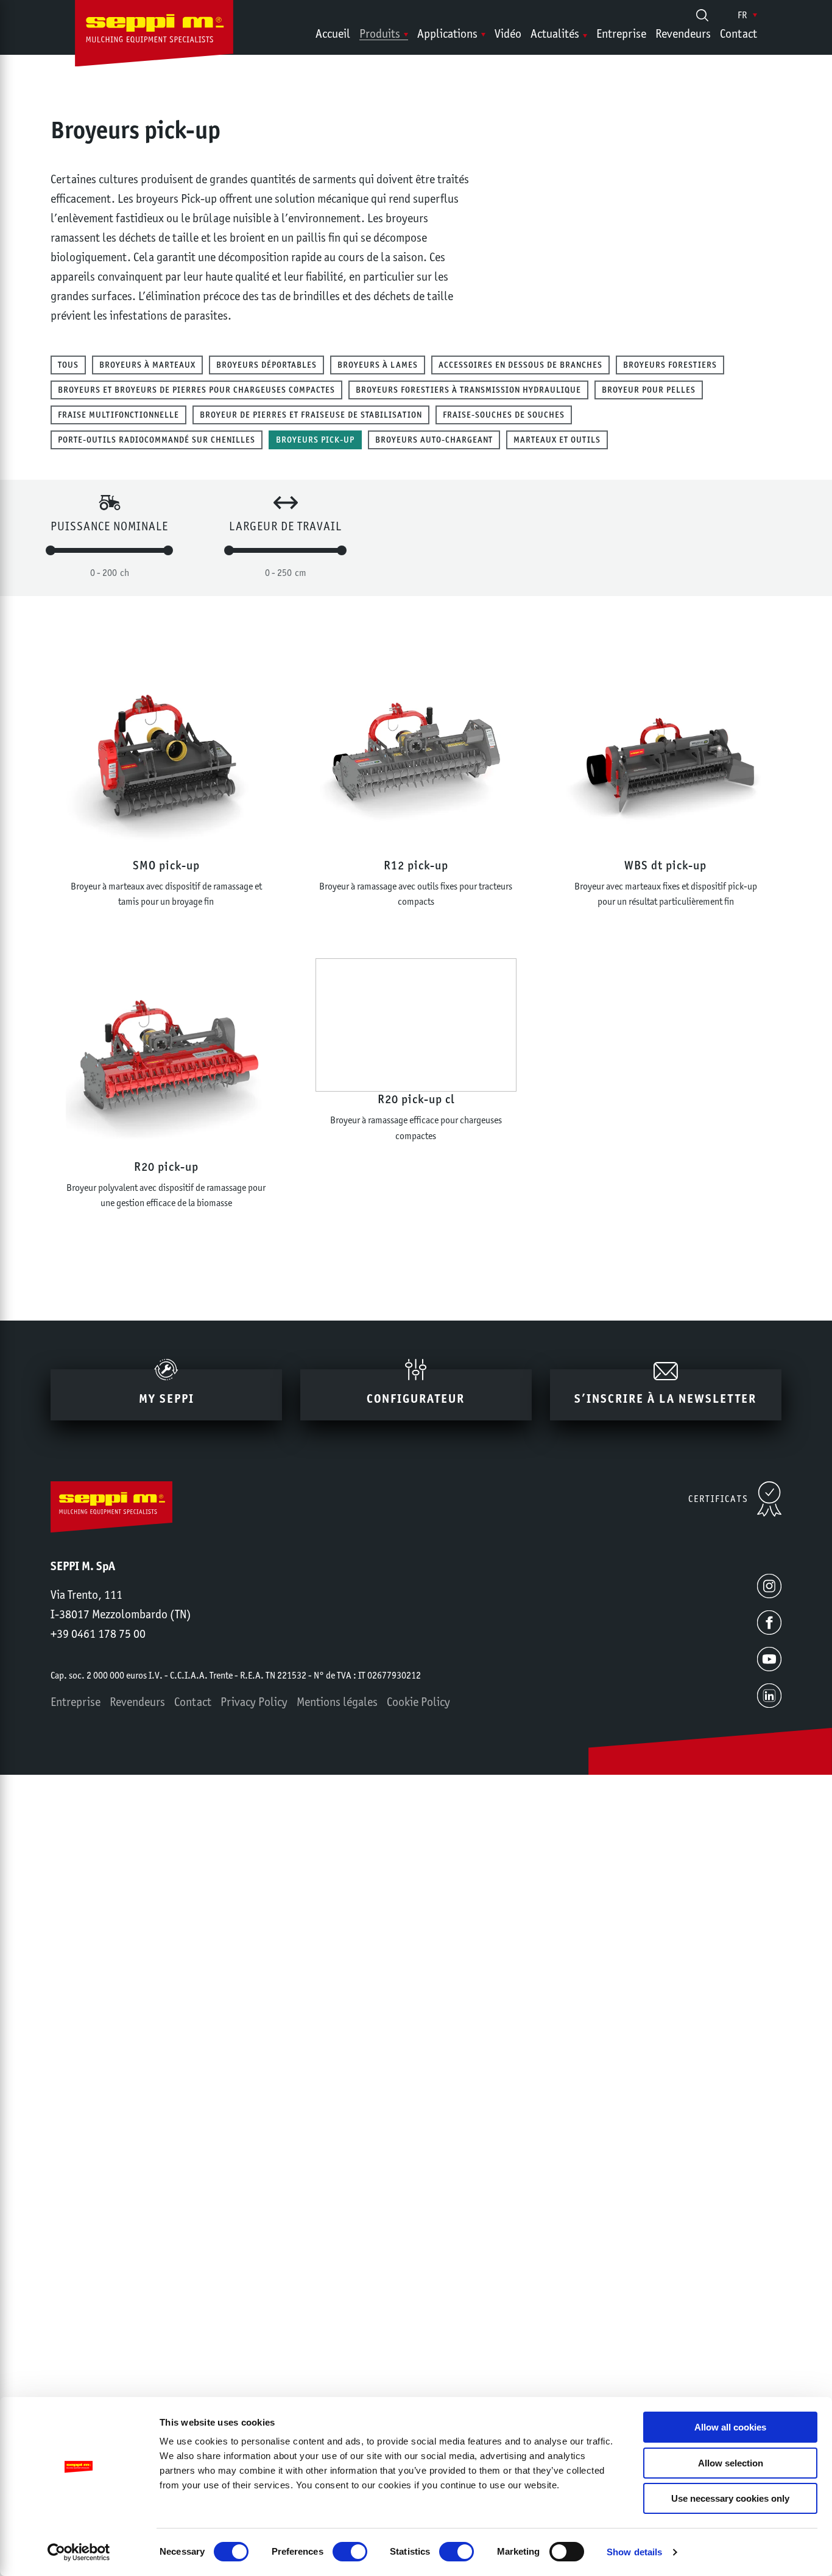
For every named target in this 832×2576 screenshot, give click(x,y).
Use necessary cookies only (730, 2498)
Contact (739, 33)
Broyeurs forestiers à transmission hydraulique (468, 390)
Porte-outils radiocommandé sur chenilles (157, 440)
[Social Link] (769, 1586)
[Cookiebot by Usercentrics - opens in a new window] (79, 2552)
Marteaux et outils (557, 440)
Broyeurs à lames (378, 365)
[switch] (350, 2552)
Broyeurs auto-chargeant (434, 440)
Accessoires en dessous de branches (520, 365)
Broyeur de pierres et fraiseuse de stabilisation (311, 415)
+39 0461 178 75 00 (98, 1634)
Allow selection (731, 2463)
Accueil (333, 33)
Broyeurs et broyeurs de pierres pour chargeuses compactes (196, 390)
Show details (634, 2552)
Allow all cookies (730, 2427)
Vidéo (508, 33)
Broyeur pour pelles (649, 390)
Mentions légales (337, 1702)
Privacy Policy (254, 1702)
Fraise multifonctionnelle (118, 415)
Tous (68, 365)
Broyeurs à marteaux (147, 365)
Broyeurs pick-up (315, 440)
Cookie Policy (418, 1702)
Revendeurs (683, 33)
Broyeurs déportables (266, 365)
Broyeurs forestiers (670, 365)
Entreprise (621, 33)
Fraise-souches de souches (504, 415)
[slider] (51, 550)
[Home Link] (154, 36)
